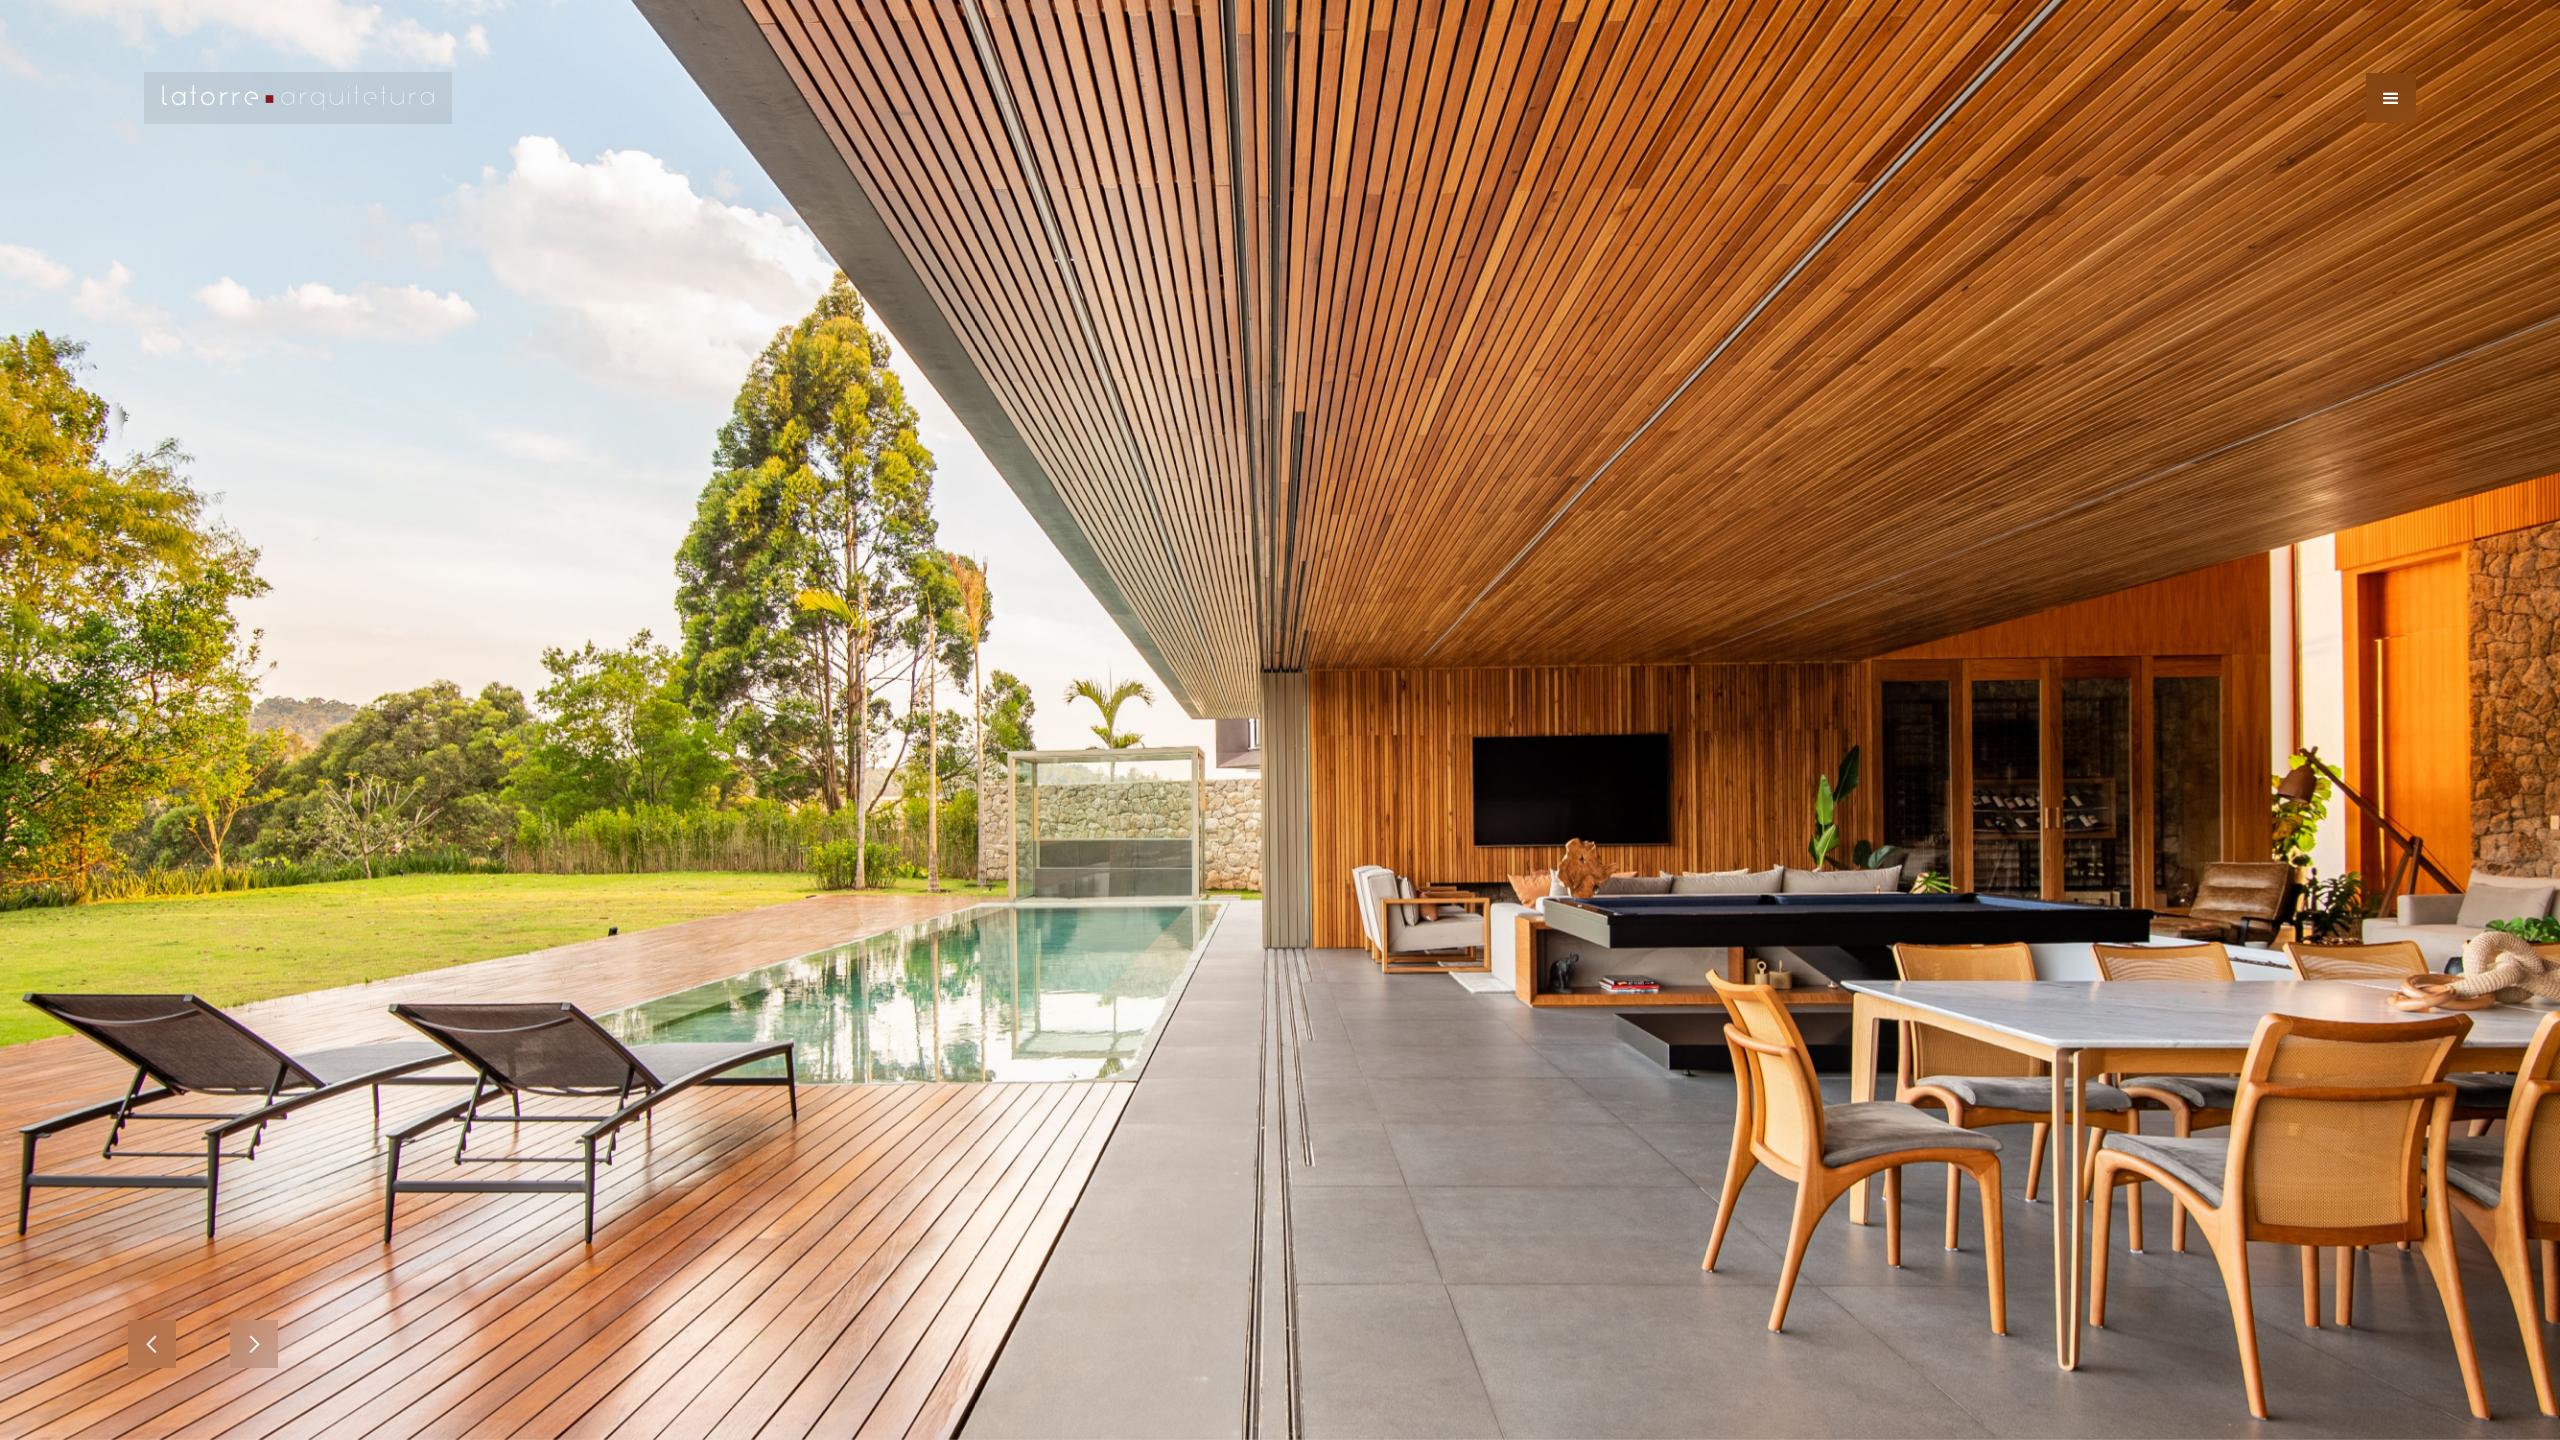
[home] (298, 98)
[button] (2391, 98)
